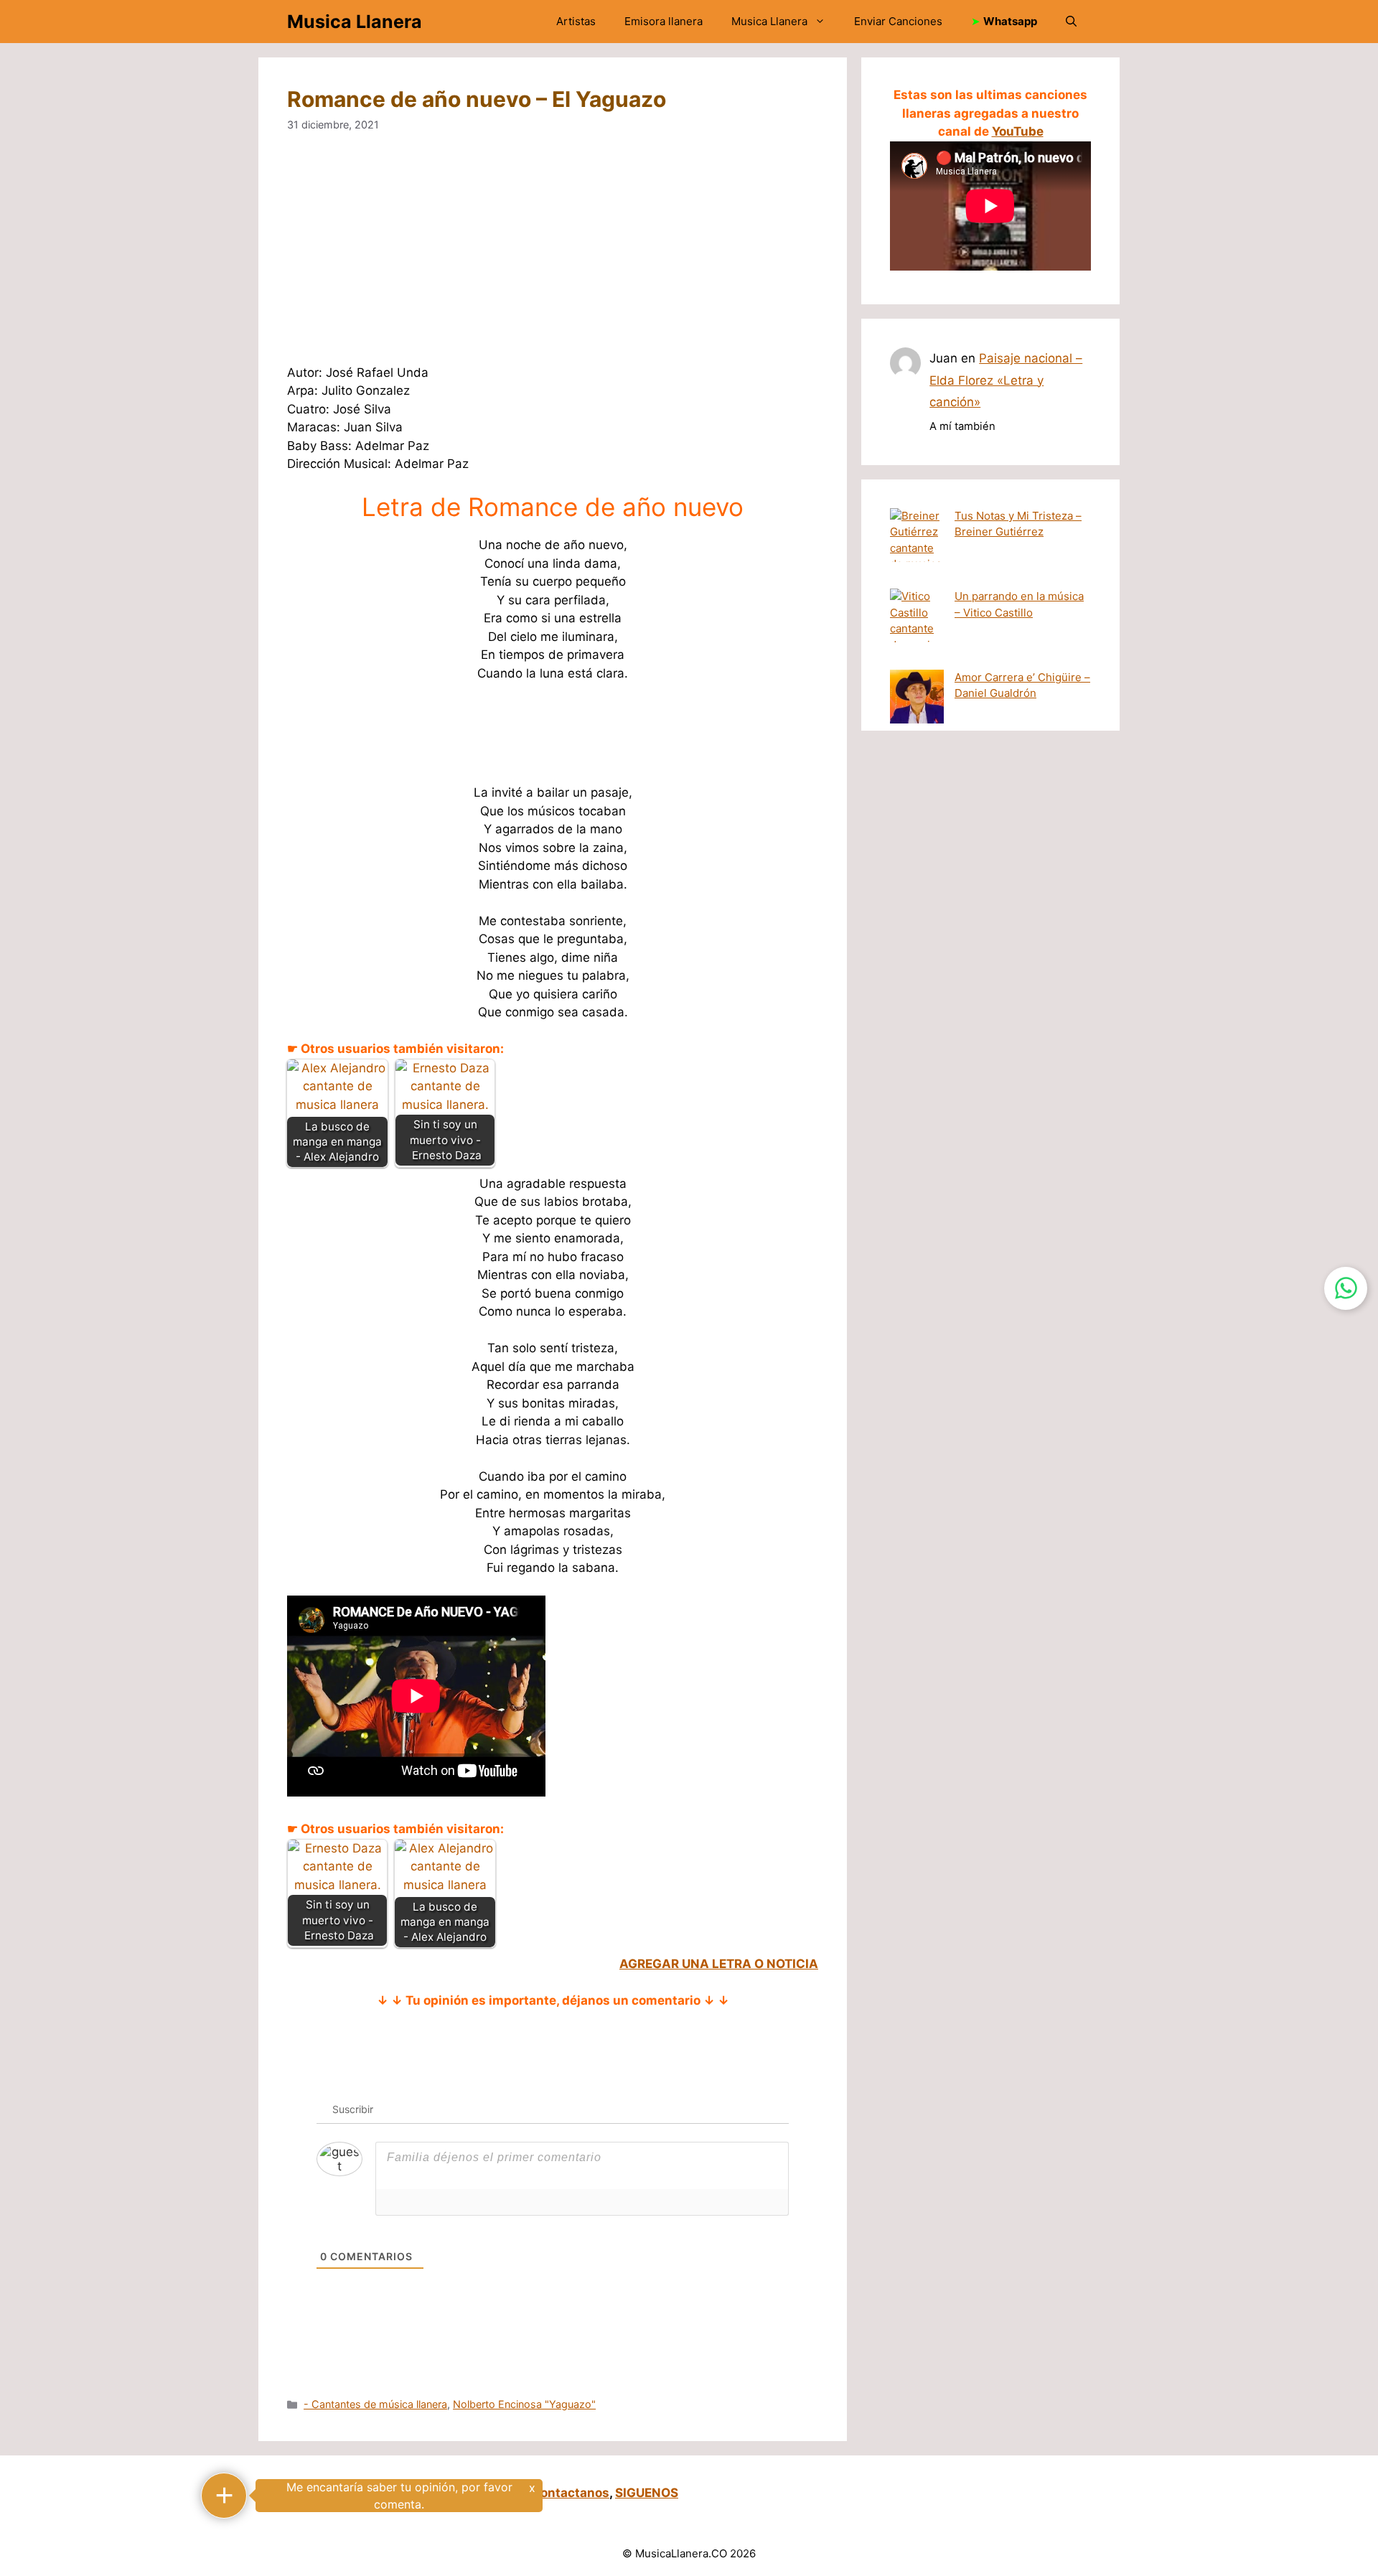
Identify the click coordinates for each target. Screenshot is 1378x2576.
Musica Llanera (355, 22)
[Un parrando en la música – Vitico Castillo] (917, 629)
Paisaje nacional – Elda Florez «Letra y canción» (1006, 380)
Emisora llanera (664, 21)
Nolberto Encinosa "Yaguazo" (524, 2404)
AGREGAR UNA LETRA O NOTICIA (719, 1964)
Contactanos (570, 2493)
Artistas (576, 21)
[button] (1071, 22)
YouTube (1018, 131)
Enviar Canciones (898, 21)
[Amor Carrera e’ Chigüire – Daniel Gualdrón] (917, 699)
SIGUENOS (647, 2493)
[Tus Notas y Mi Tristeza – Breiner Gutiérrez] (917, 549)
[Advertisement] (718, 258)
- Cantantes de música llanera (375, 2404)
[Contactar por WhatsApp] (1346, 1288)
